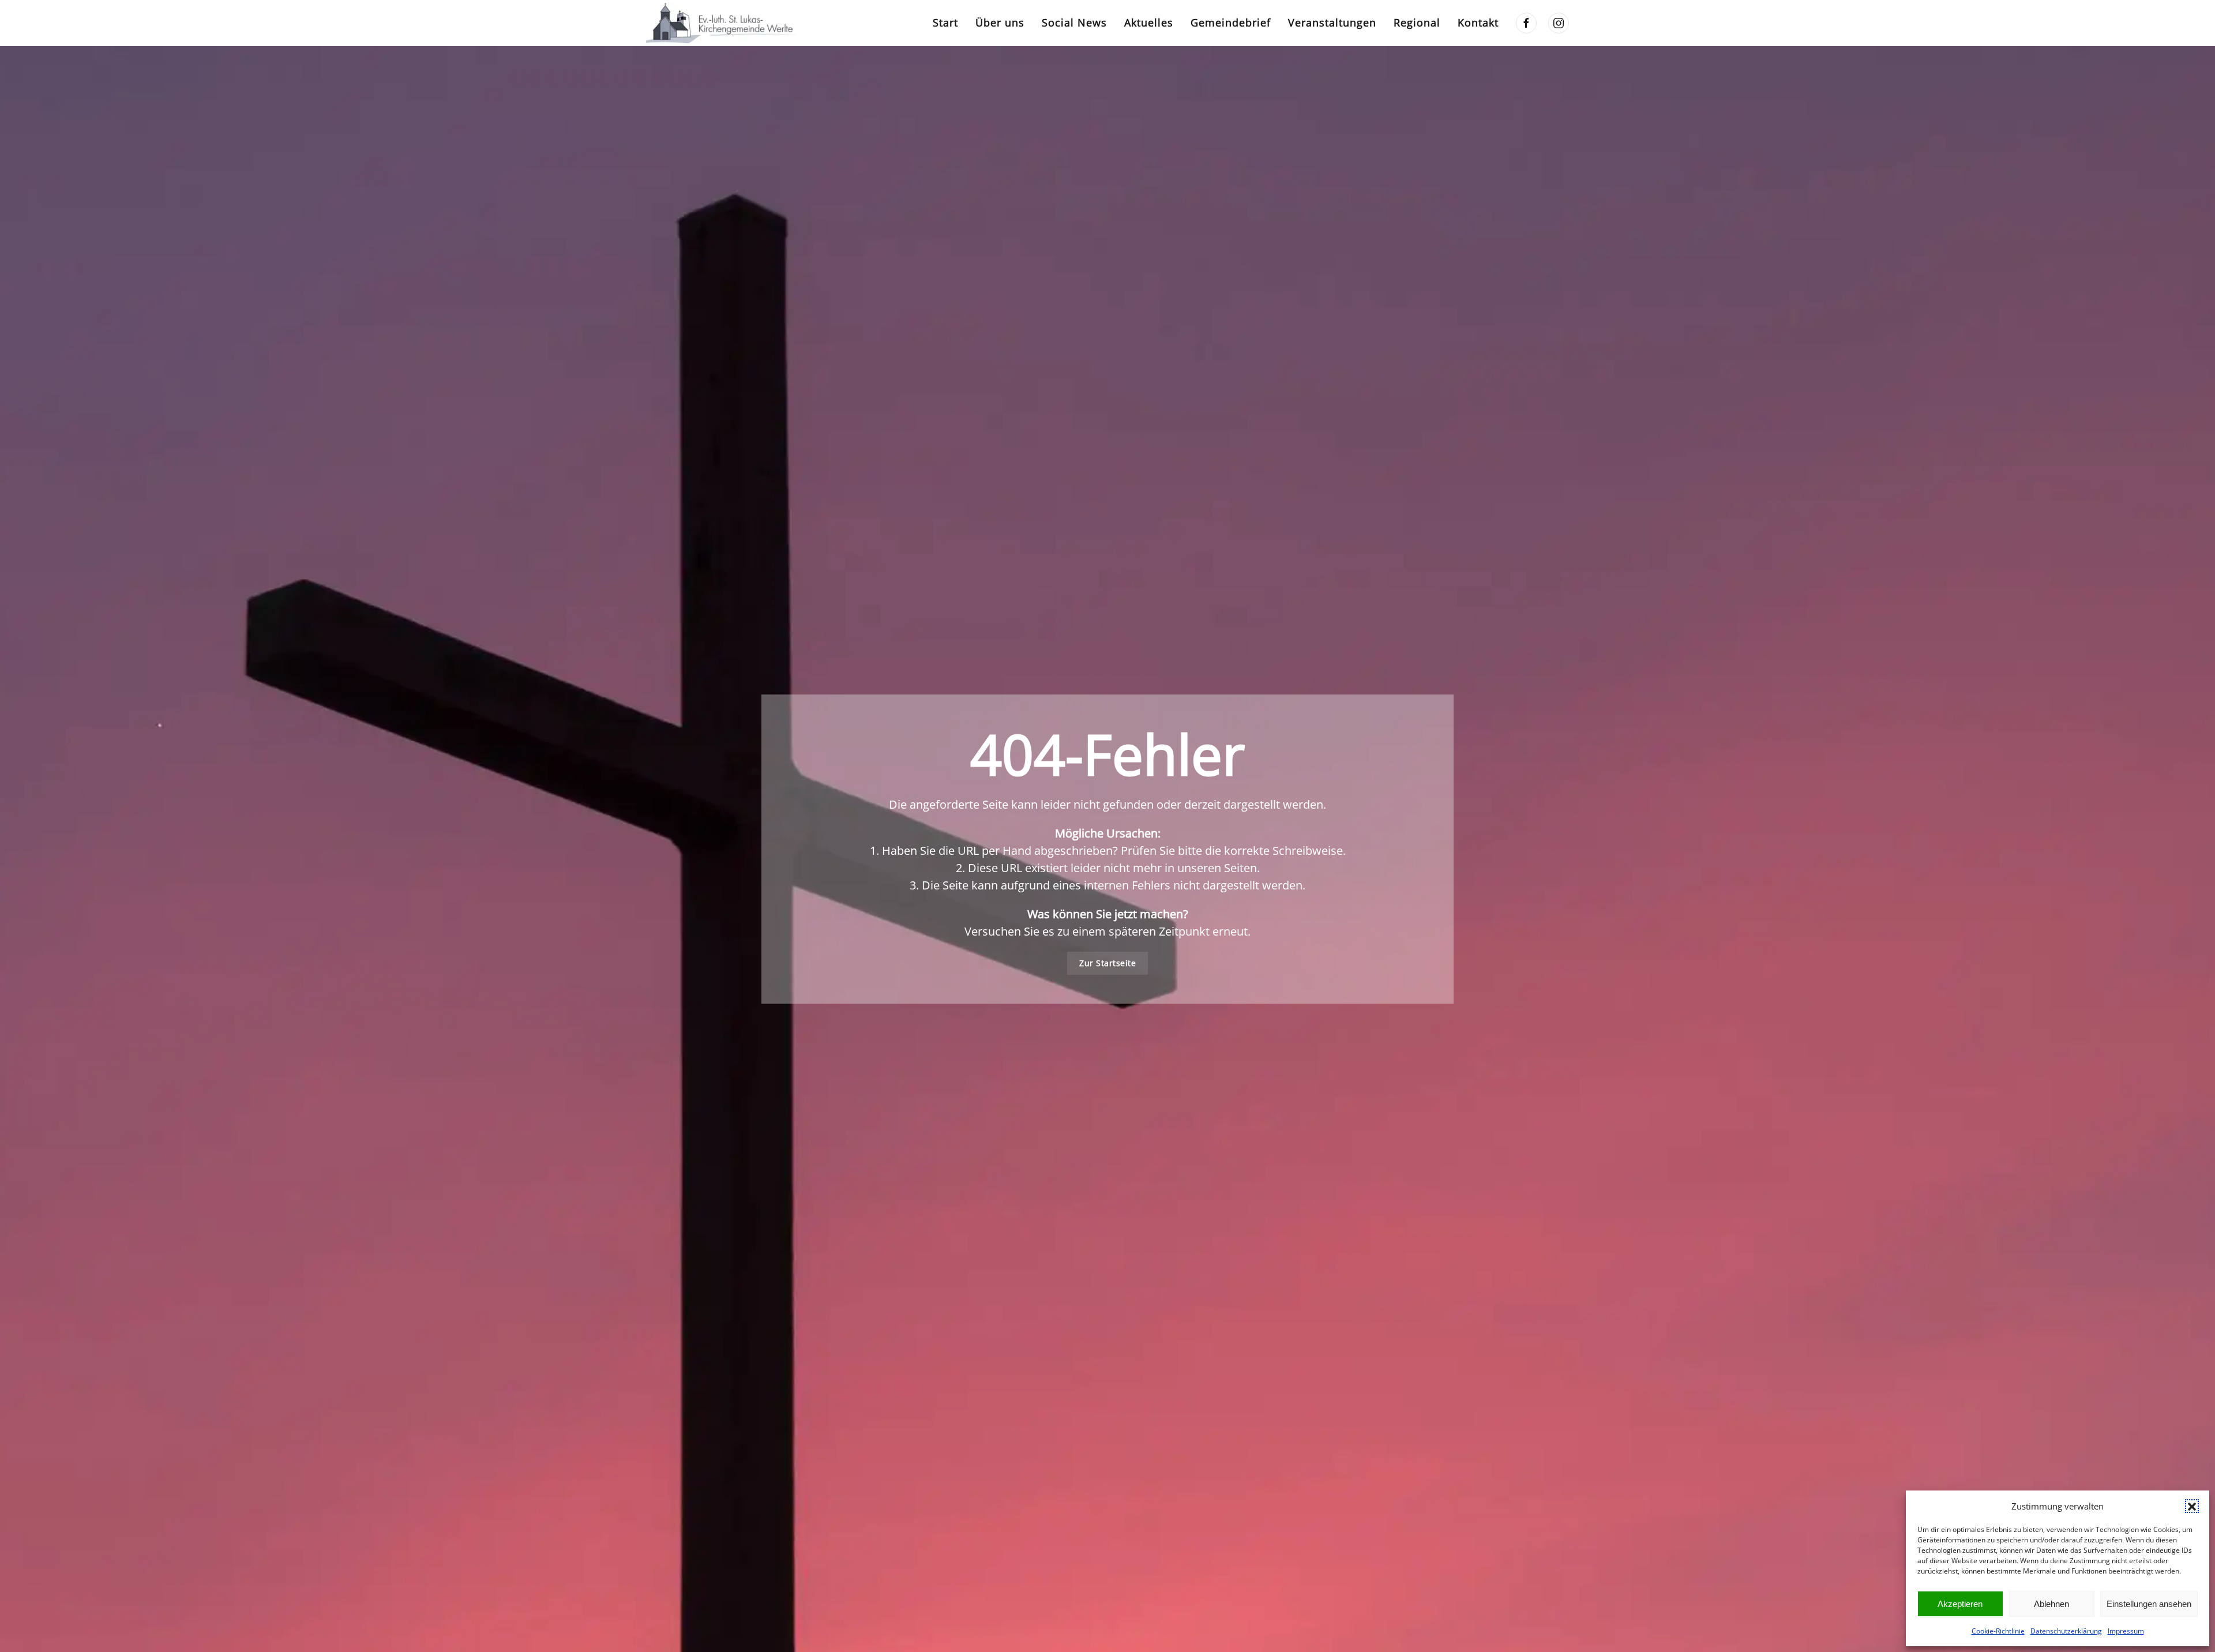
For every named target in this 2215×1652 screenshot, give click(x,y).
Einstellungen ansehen (2149, 1604)
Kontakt (1478, 22)
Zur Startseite (1107, 963)
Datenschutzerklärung (2066, 1631)
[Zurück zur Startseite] (723, 23)
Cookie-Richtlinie (1998, 1631)
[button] (2192, 1506)
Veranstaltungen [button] (1332, 22)
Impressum (2126, 1631)
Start (945, 22)
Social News (1074, 22)
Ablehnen (2051, 1604)
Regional (1417, 22)
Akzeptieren (1960, 1604)
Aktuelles (1149, 22)
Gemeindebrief (1231, 22)
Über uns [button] (1000, 22)
